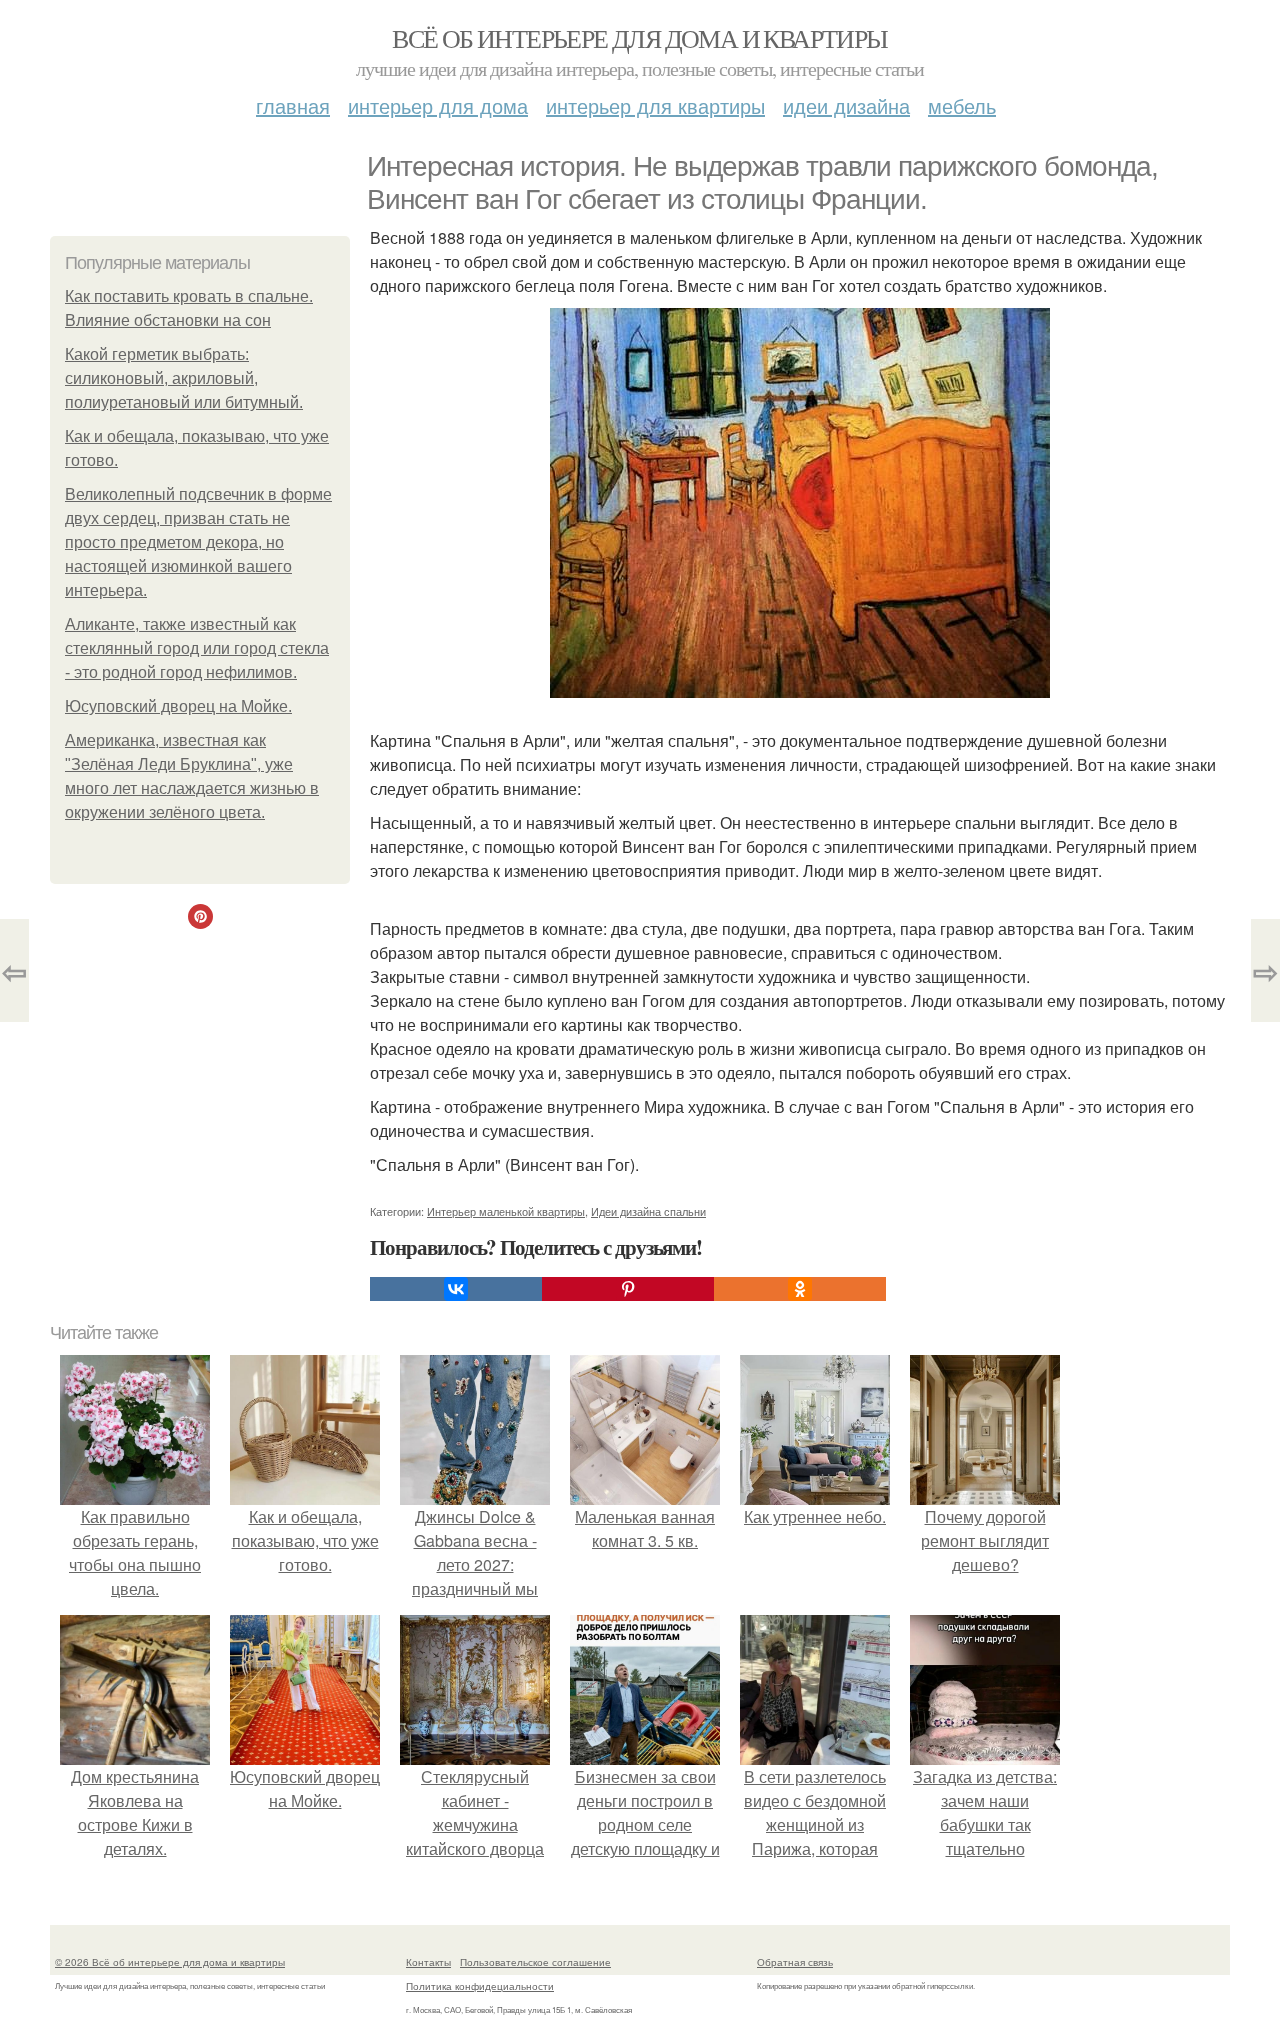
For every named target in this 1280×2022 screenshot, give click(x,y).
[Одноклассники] (800, 1289)
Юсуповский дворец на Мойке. (178, 706)
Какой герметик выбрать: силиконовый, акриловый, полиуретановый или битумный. (184, 378)
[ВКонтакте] (456, 1289)
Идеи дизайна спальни (648, 1211)
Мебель (962, 105)
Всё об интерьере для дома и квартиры (639, 38)
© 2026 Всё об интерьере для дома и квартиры (170, 1962)
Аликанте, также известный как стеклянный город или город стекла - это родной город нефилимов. (197, 648)
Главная (293, 105)
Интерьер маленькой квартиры (506, 1211)
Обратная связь (795, 1962)
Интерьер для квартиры (655, 105)
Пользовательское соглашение (535, 1962)
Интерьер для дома (438, 105)
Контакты (428, 1962)
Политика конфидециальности (480, 1986)
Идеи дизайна (846, 105)
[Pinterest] (628, 1289)
